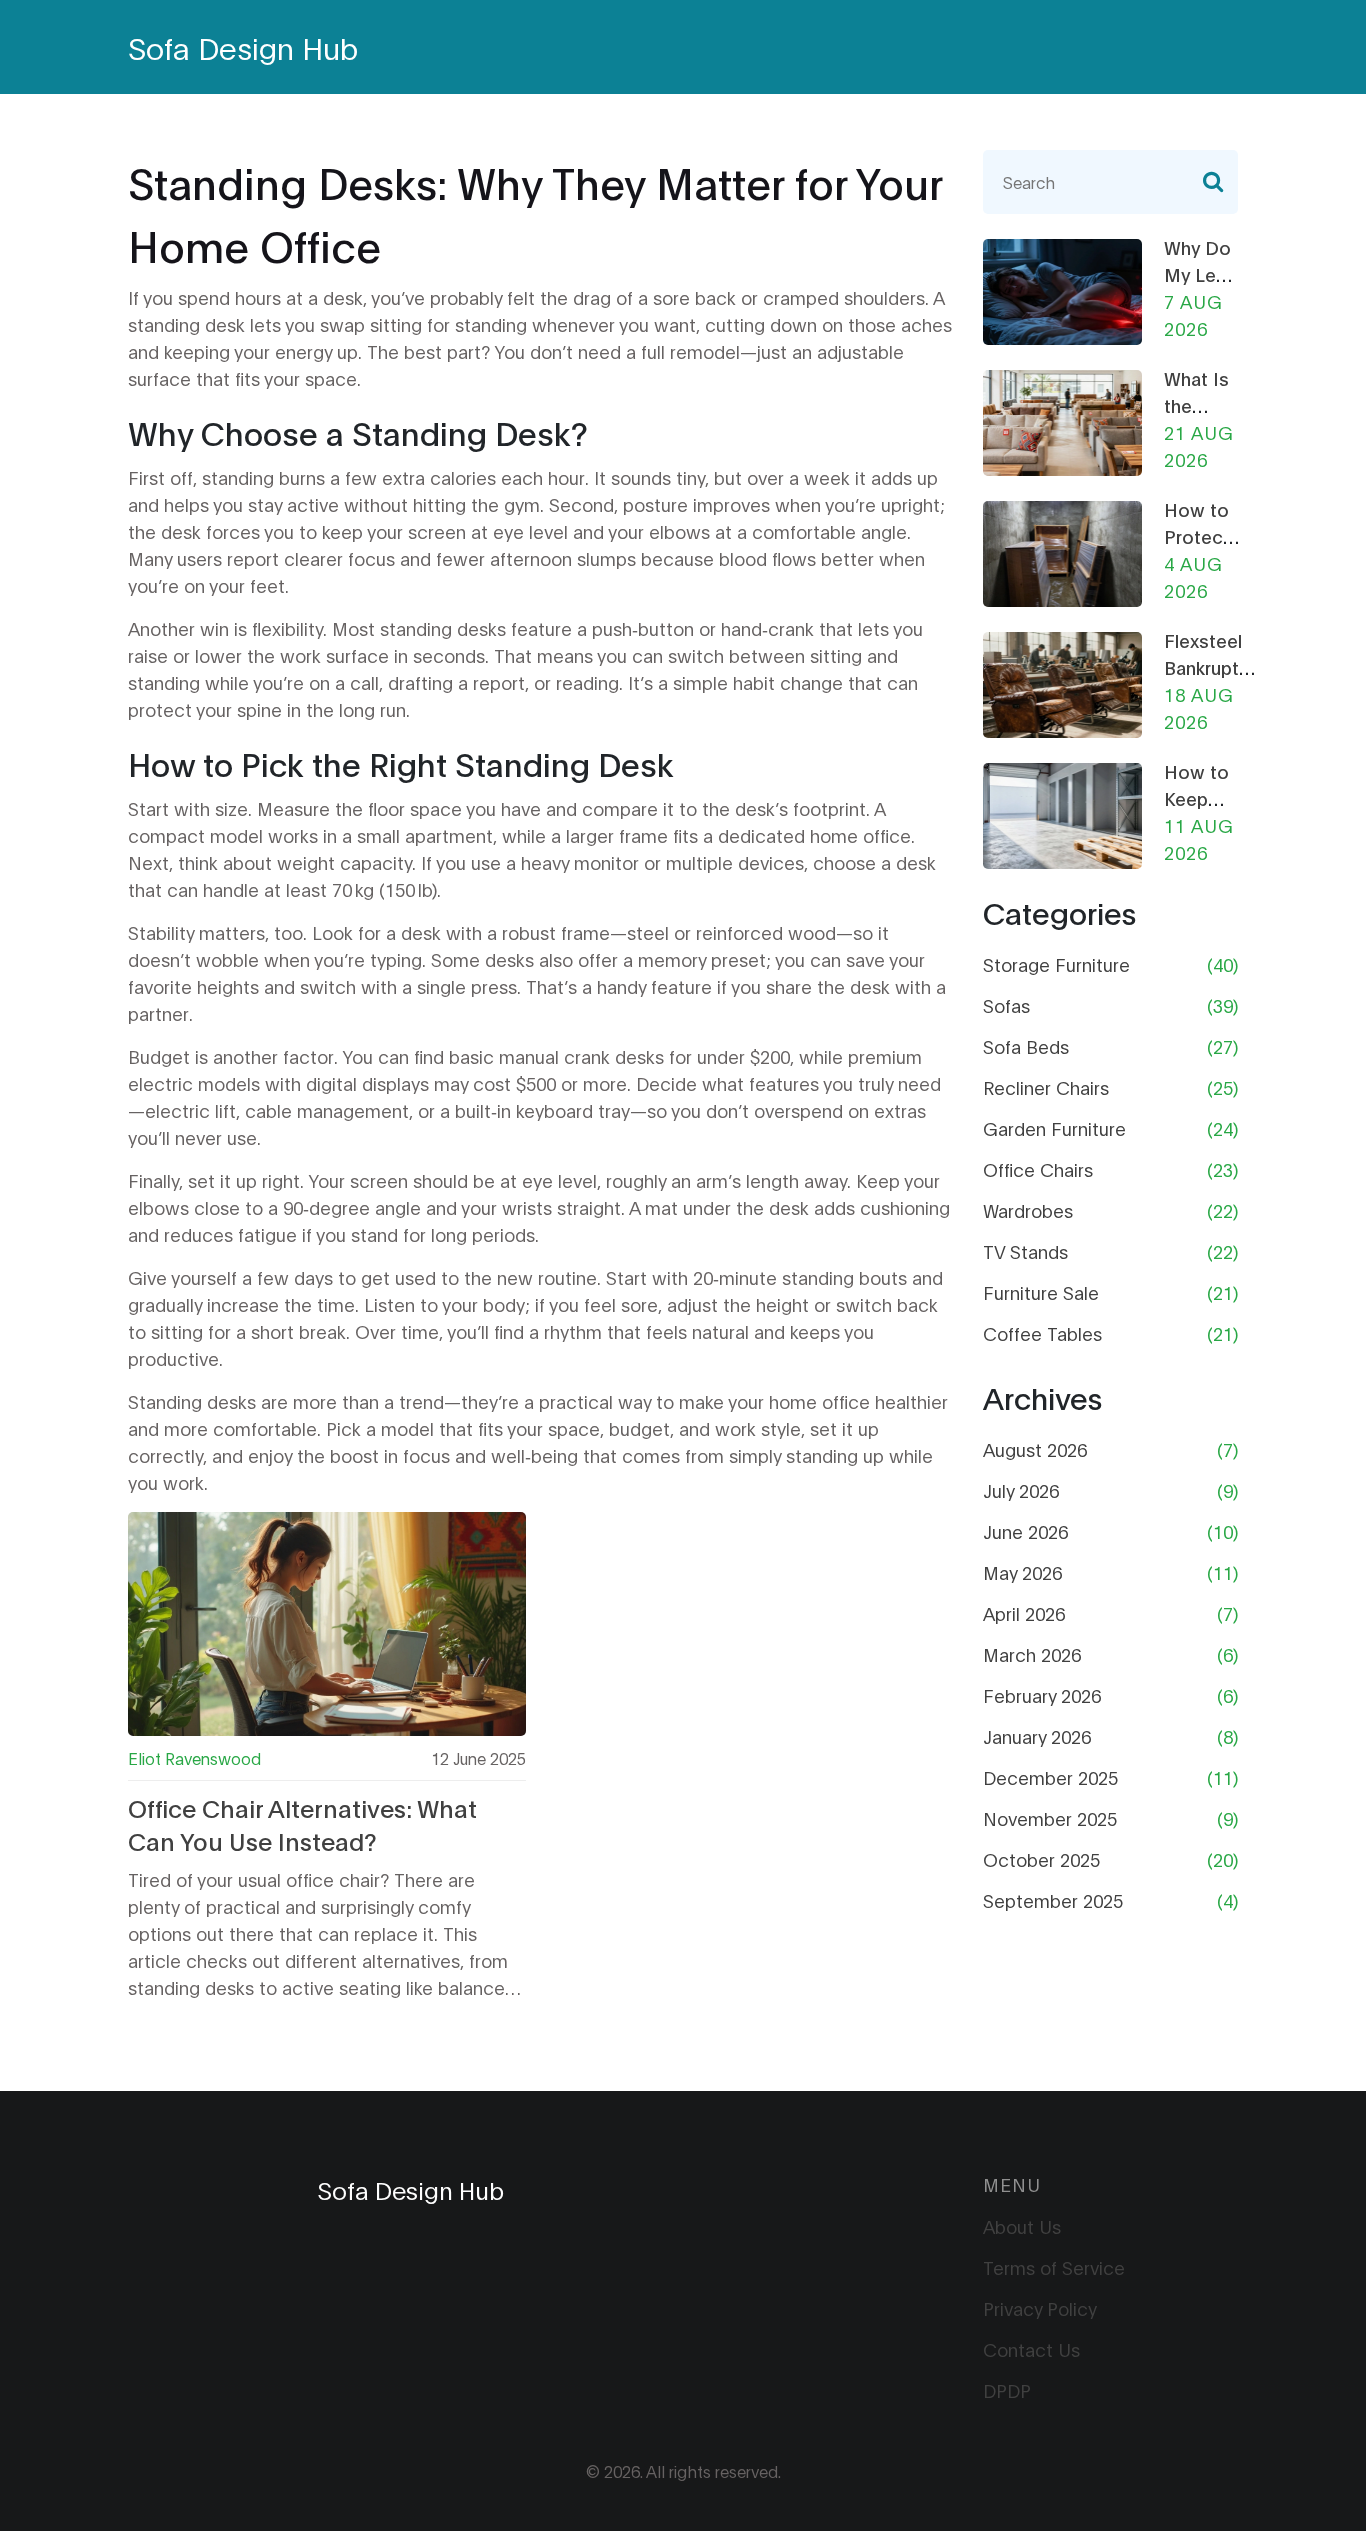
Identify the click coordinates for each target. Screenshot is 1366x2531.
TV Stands (1025, 1251)
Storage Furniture (1056, 964)
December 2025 (1050, 1777)
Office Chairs (1038, 1169)
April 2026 (1024, 1613)
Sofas (1006, 1005)
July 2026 (1021, 1490)
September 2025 (1053, 1900)
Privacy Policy (1040, 2308)
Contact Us (1031, 2349)
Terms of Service (1054, 2267)
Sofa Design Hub (243, 46)
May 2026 (1022, 1572)
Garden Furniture (1054, 1128)
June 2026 (1025, 1531)
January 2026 (1037, 1736)
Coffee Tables (1042, 1333)
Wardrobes (1028, 1210)
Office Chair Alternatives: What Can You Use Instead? (302, 1824)
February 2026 (1042, 1695)
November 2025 (1050, 1818)
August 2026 (1035, 1449)
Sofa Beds (1026, 1046)
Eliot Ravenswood (194, 1757)
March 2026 (1032, 1654)
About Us (1022, 2226)
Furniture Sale (1041, 1292)
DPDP (1007, 2390)
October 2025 (1041, 1859)
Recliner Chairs (1046, 1087)
